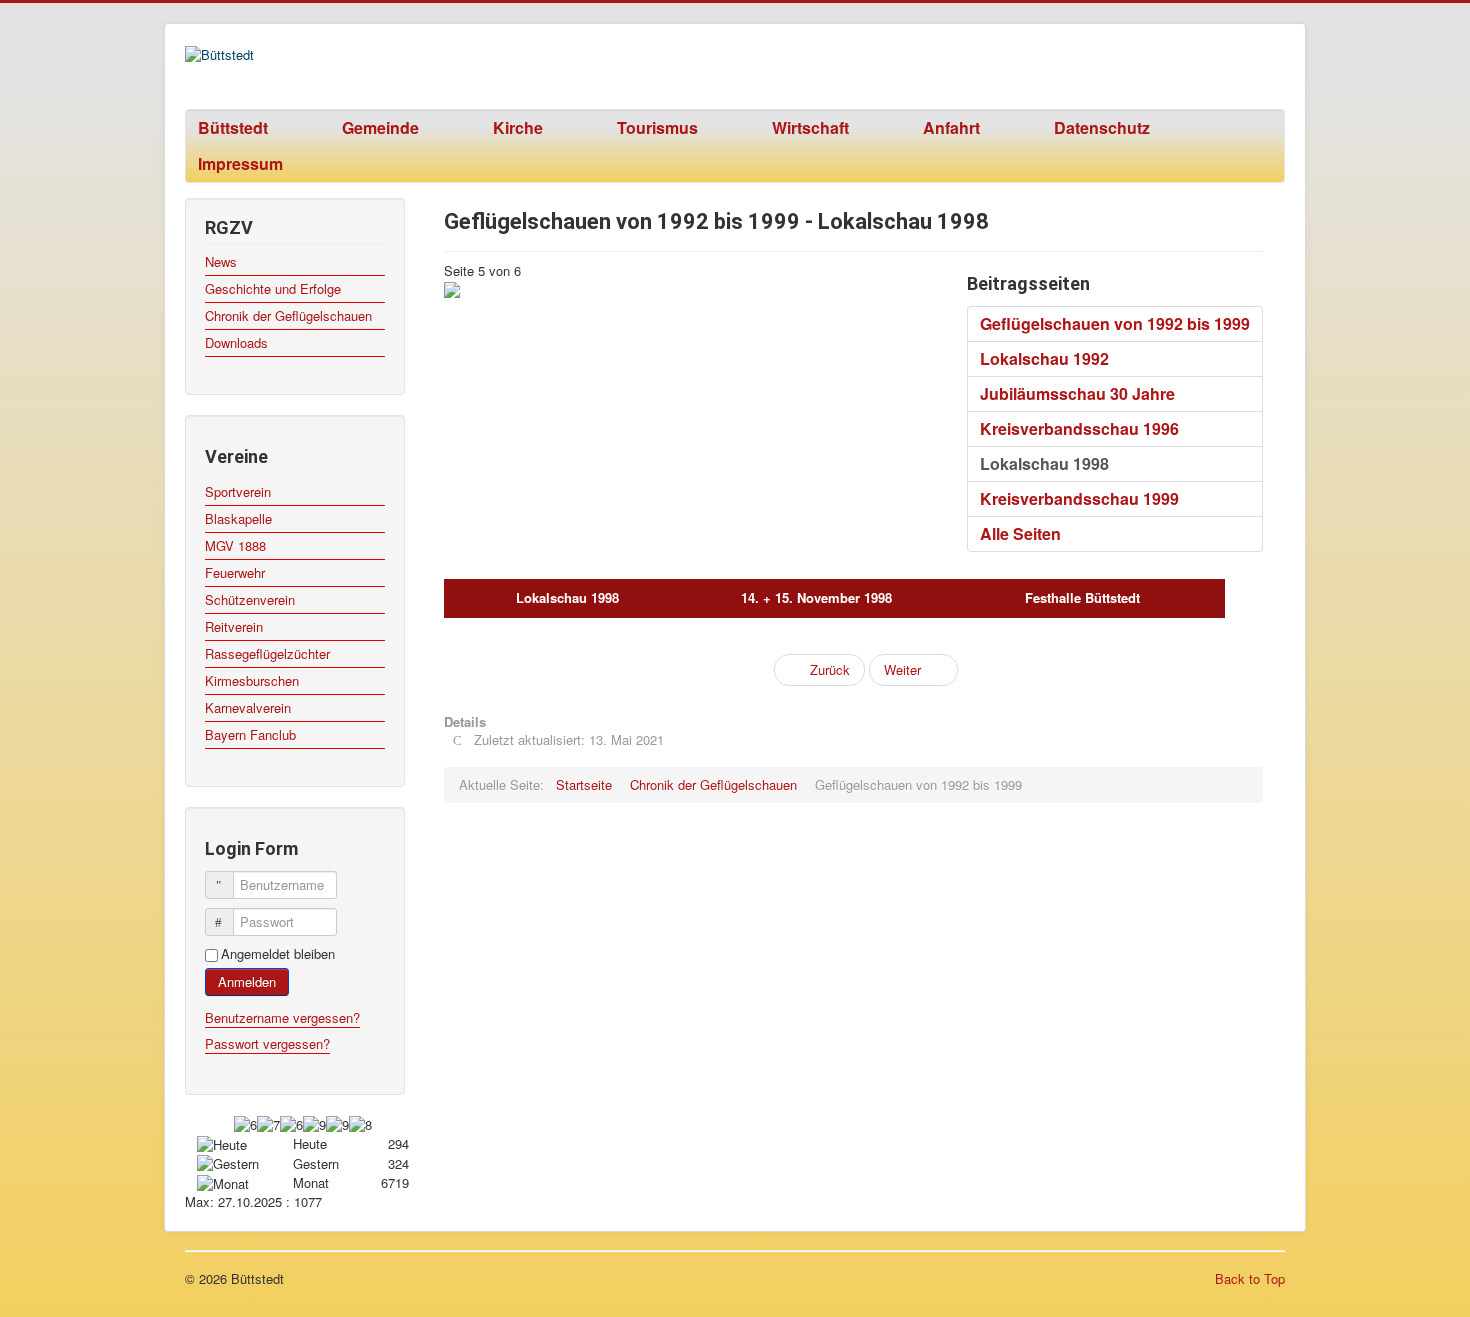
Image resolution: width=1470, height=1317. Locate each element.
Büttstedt (233, 127)
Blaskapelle (238, 518)
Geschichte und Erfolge (273, 288)
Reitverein (234, 626)
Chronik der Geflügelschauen (288, 315)
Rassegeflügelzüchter (267, 653)
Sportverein (238, 491)
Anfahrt (951, 127)
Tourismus (657, 127)
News (221, 261)
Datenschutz (1102, 127)
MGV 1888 (235, 545)
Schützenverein (250, 599)
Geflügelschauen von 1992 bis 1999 (1115, 323)
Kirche (518, 127)
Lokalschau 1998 (1044, 463)
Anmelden (247, 981)
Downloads (236, 342)
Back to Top (1250, 1278)
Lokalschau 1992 (1044, 358)
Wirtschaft (810, 127)
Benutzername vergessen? (282, 1017)
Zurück (828, 669)
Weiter (904, 669)
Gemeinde (380, 127)
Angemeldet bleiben (278, 954)
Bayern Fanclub (250, 734)
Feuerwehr (235, 572)
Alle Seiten (1020, 533)
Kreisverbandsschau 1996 (1079, 428)
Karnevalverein (248, 707)
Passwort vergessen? (267, 1043)
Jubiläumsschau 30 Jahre (1077, 393)
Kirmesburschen (252, 680)
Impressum (240, 163)
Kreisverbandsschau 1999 (1079, 498)
